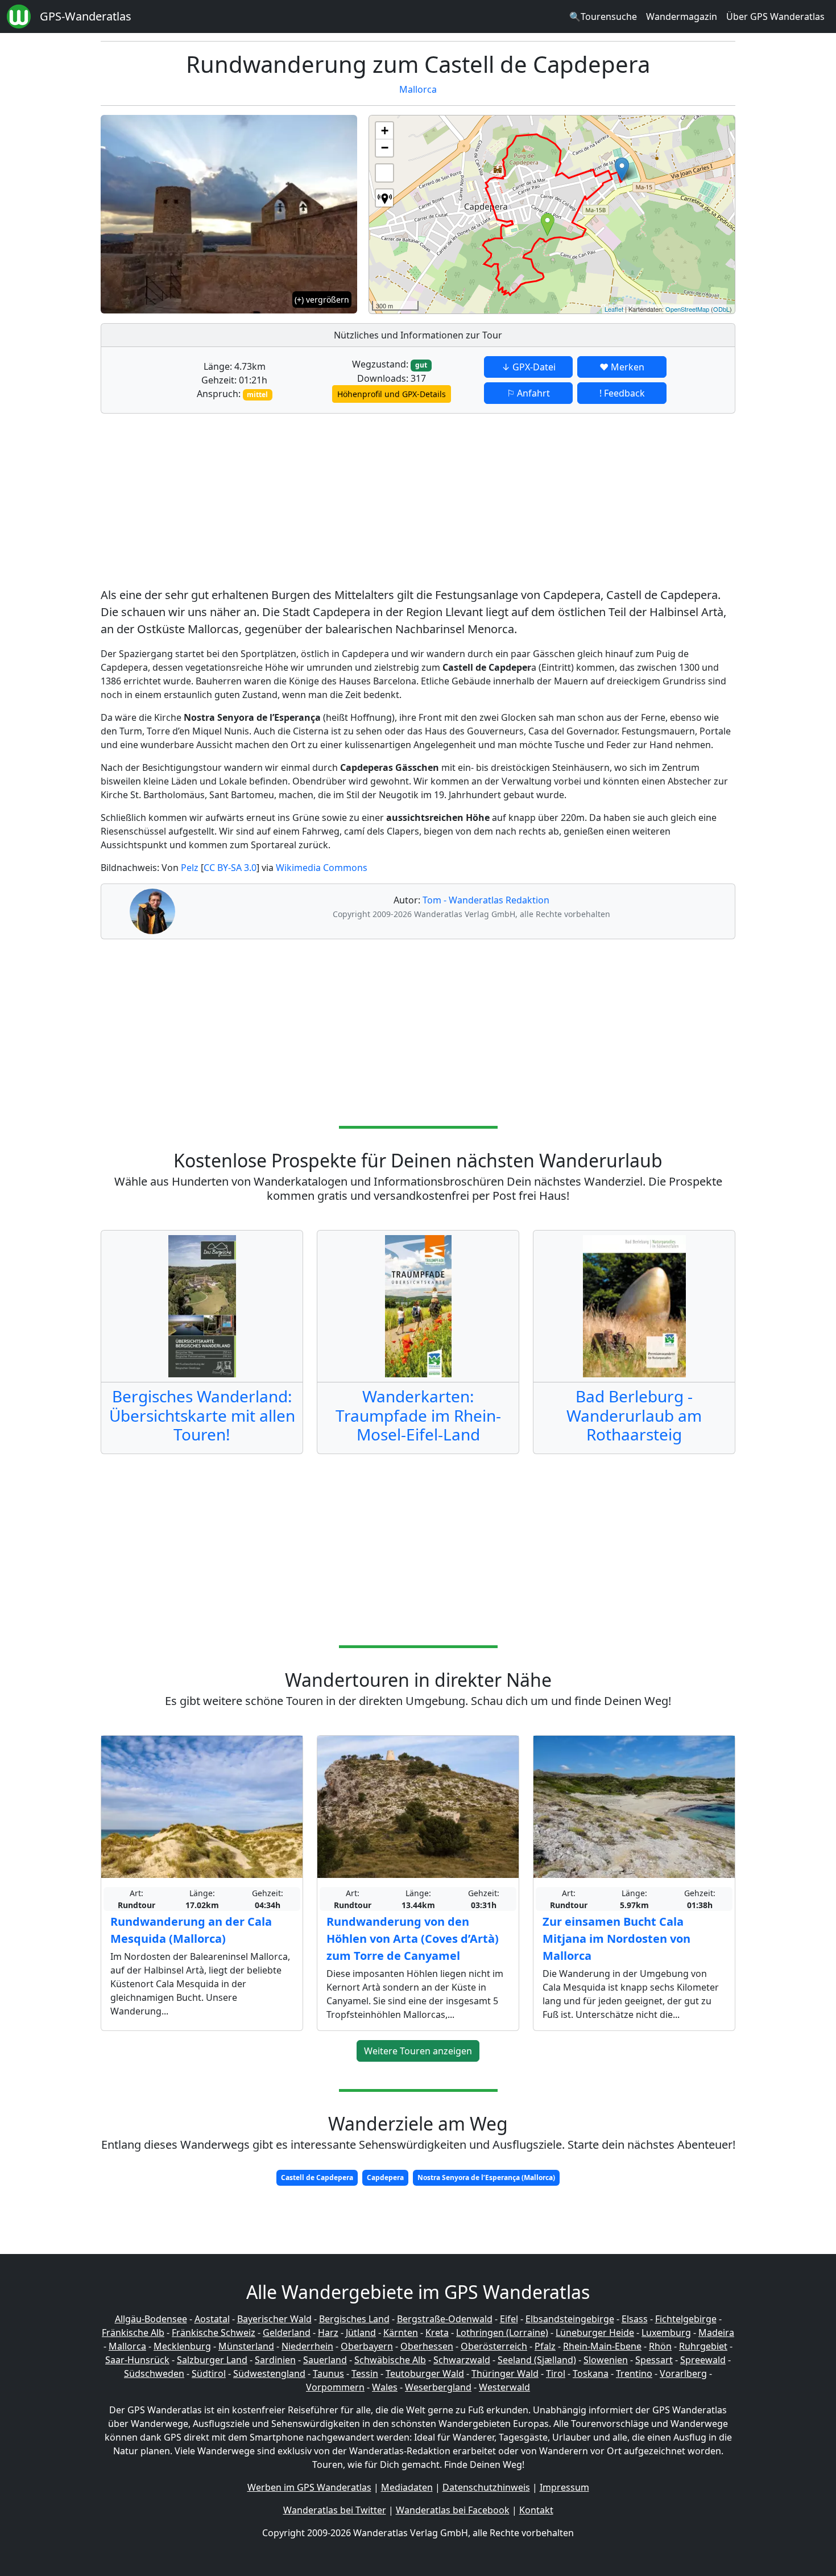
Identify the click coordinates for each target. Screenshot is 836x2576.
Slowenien (606, 2360)
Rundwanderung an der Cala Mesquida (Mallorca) (191, 1930)
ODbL (721, 309)
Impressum (564, 2487)
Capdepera (385, 2177)
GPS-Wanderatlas (86, 16)
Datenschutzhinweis (486, 2487)
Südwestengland (269, 2373)
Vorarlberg (683, 2373)
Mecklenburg (182, 2346)
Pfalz (545, 2346)
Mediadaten (407, 2487)
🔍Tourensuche (603, 16)
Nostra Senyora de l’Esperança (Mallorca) (486, 2177)
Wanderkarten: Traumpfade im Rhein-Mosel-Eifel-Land (418, 1415)
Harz (328, 2333)
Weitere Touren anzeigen (418, 2051)
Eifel (509, 2319)
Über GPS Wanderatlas (775, 16)
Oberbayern (367, 2346)
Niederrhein (307, 2346)
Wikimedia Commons (322, 868)
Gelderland (287, 2333)
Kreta (437, 2333)
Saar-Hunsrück (137, 2360)
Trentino (634, 2373)
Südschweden (154, 2373)
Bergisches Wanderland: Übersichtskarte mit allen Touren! (202, 1415)
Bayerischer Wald (274, 2319)
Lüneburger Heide (595, 2333)
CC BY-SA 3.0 (230, 868)
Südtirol (209, 2373)
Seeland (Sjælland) (537, 2360)
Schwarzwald (462, 2360)
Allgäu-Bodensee (151, 2319)
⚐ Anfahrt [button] (528, 393)
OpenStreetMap (687, 309)
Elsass (635, 2319)
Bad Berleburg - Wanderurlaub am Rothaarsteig (634, 1415)
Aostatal (212, 2319)
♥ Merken (622, 367)
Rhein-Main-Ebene (602, 2346)
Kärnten (401, 2333)
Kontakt (536, 2510)
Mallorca (418, 89)
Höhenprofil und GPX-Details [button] (392, 394)
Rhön (660, 2346)
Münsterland (246, 2346)
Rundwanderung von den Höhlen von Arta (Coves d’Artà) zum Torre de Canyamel (413, 1939)
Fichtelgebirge (686, 2319)
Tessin (365, 2373)
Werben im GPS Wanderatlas (309, 2487)
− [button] (385, 148)
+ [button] (385, 131)
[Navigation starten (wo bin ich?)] (384, 198)
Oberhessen (427, 2346)
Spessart (654, 2360)
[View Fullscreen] (384, 173)
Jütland (361, 2333)
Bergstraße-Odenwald (445, 2319)
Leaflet (614, 309)
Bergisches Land (354, 2319)
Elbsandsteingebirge (570, 2319)
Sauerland (325, 2360)
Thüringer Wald (505, 2373)
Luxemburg (666, 2333)
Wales (385, 2387)
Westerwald (504, 2387)
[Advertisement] (418, 502)
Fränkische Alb (133, 2333)
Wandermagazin (682, 16)
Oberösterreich (494, 2346)
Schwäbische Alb (390, 2360)
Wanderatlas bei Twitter (335, 2510)
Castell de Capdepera (317, 2177)
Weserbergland (438, 2387)
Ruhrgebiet (703, 2346)
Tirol (556, 2373)
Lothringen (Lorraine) (502, 2333)
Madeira (716, 2333)
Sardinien (275, 2360)
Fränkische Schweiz (214, 2333)
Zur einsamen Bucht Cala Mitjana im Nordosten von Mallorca (616, 1939)
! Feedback (622, 393)
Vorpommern (335, 2387)
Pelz (190, 868)
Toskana (591, 2373)
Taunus (328, 2373)
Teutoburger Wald (425, 2373)
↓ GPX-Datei (529, 367)
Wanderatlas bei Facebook (453, 2510)
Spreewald (703, 2360)
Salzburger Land (212, 2360)
